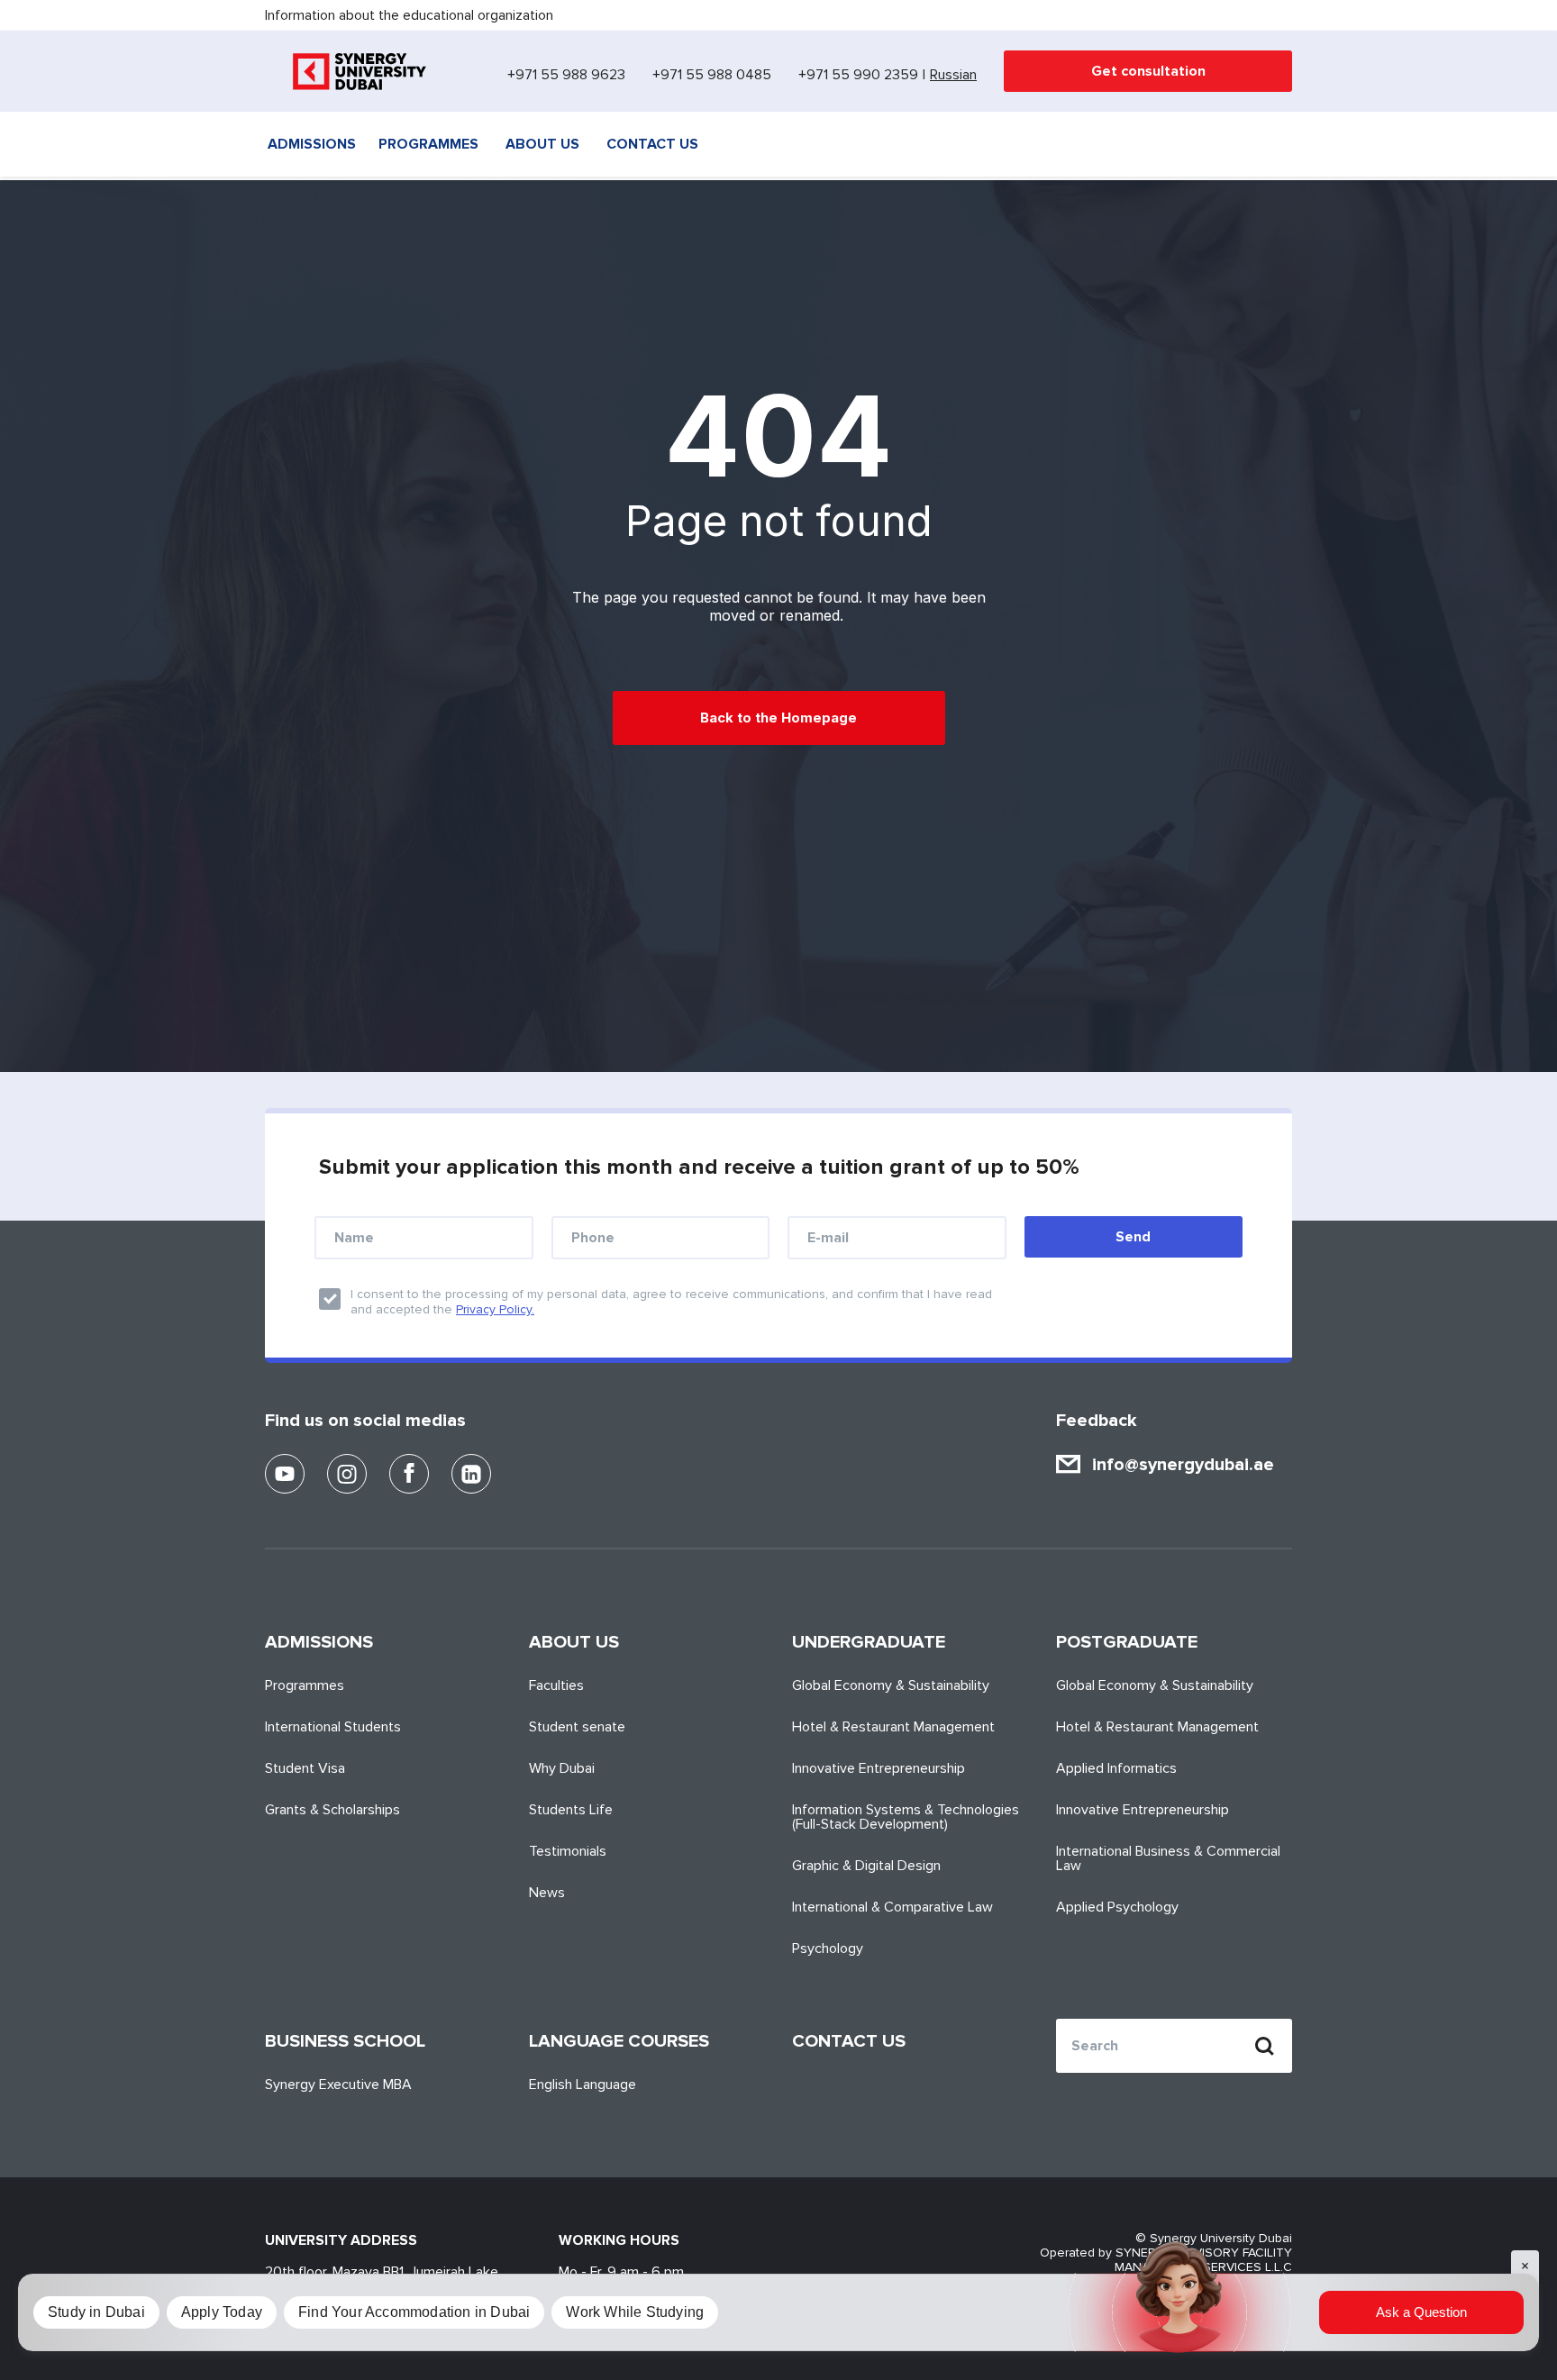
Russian (953, 75)
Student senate (577, 1727)
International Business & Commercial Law (1168, 1858)
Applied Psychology (1117, 1907)
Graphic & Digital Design (866, 1866)
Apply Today (222, 2312)
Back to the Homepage (778, 718)
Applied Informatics (1116, 1768)
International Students (333, 1727)
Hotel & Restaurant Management (893, 1727)
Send (1133, 1237)
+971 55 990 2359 (858, 75)
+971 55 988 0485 (712, 75)
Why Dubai (562, 1768)
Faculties (556, 1685)
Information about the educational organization (409, 15)
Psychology (828, 1949)
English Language (583, 2085)
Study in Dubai (96, 2312)
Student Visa (305, 1768)
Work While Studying (635, 2312)
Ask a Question (1421, 2312)
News (547, 1893)
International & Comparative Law (892, 1907)
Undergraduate (869, 1642)
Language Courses (619, 2041)
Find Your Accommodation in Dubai (414, 2312)
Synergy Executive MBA (338, 2085)
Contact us (652, 144)
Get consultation (1148, 71)
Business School (345, 2041)
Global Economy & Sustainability (891, 1685)
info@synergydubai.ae (1183, 1465)
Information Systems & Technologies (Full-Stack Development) (906, 1817)
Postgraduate (1127, 1642)
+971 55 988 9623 (566, 75)
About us (542, 144)
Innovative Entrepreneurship (879, 1768)
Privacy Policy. (495, 1309)
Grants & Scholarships (332, 1810)
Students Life (571, 1810)
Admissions (312, 144)
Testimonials (568, 1851)
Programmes (428, 144)
